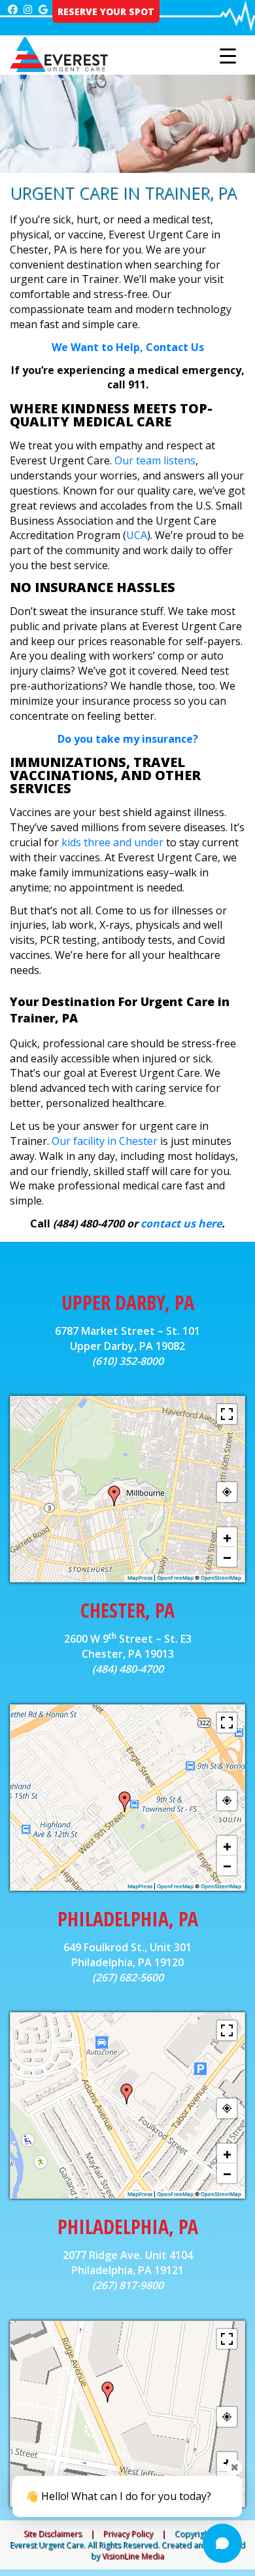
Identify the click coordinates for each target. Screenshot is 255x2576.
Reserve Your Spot (106, 11)
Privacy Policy (128, 2534)
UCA (137, 535)
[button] (114, 1496)
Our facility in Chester (105, 1141)
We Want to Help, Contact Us (128, 347)
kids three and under (112, 842)
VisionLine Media (133, 2556)
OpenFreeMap (175, 1578)
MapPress (140, 1578)
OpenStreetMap (221, 1578)
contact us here (181, 1223)
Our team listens (155, 460)
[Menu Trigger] (228, 56)
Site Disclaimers (53, 2534)
